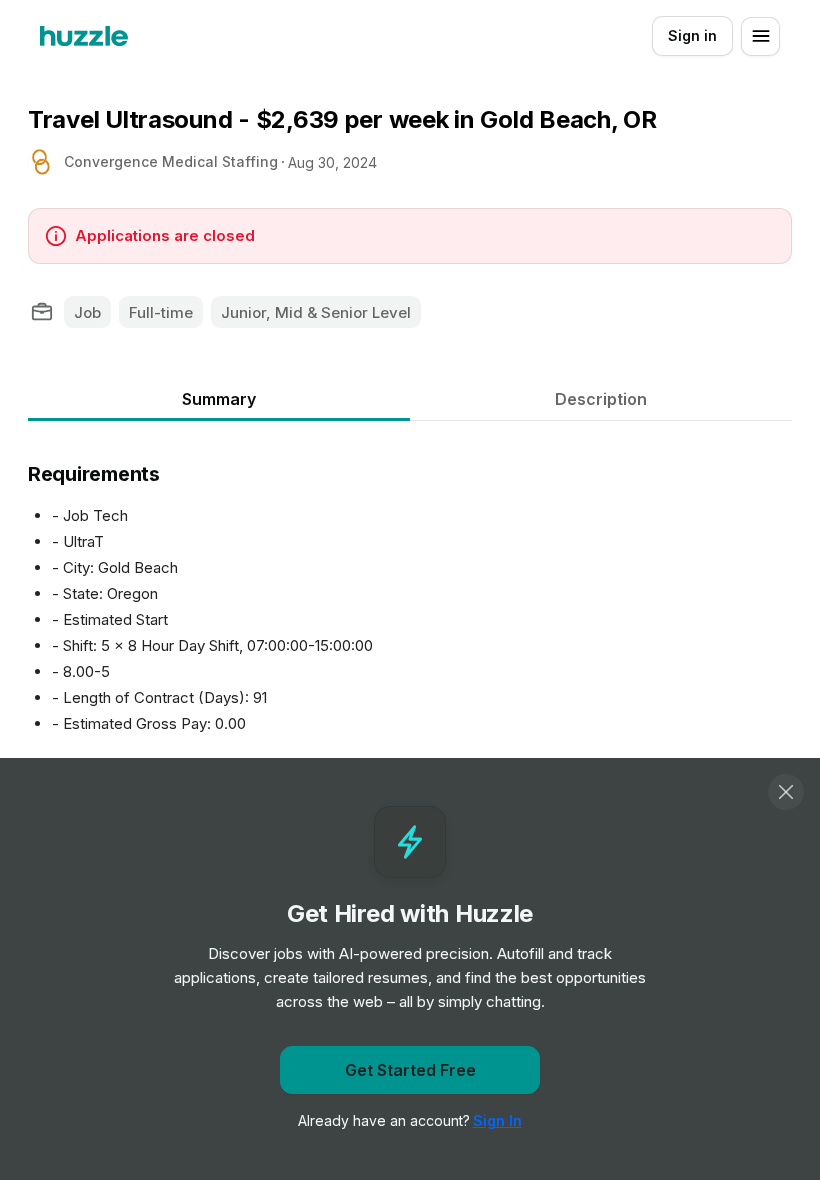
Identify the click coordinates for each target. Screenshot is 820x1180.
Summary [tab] (219, 399)
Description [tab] (601, 399)
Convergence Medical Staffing (171, 161)
